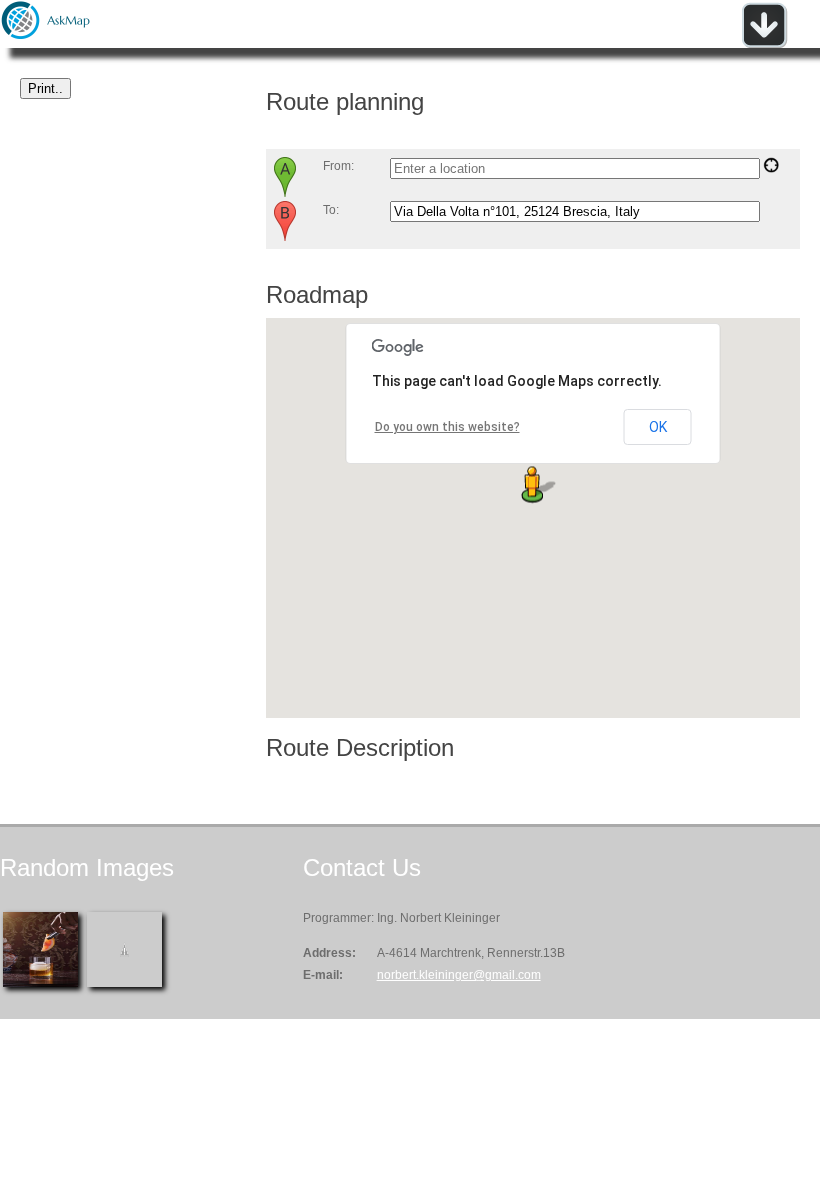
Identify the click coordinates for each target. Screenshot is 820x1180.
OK (658, 427)
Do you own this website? (447, 427)
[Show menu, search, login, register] (764, 44)
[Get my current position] (771, 169)
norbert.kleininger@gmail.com (459, 975)
